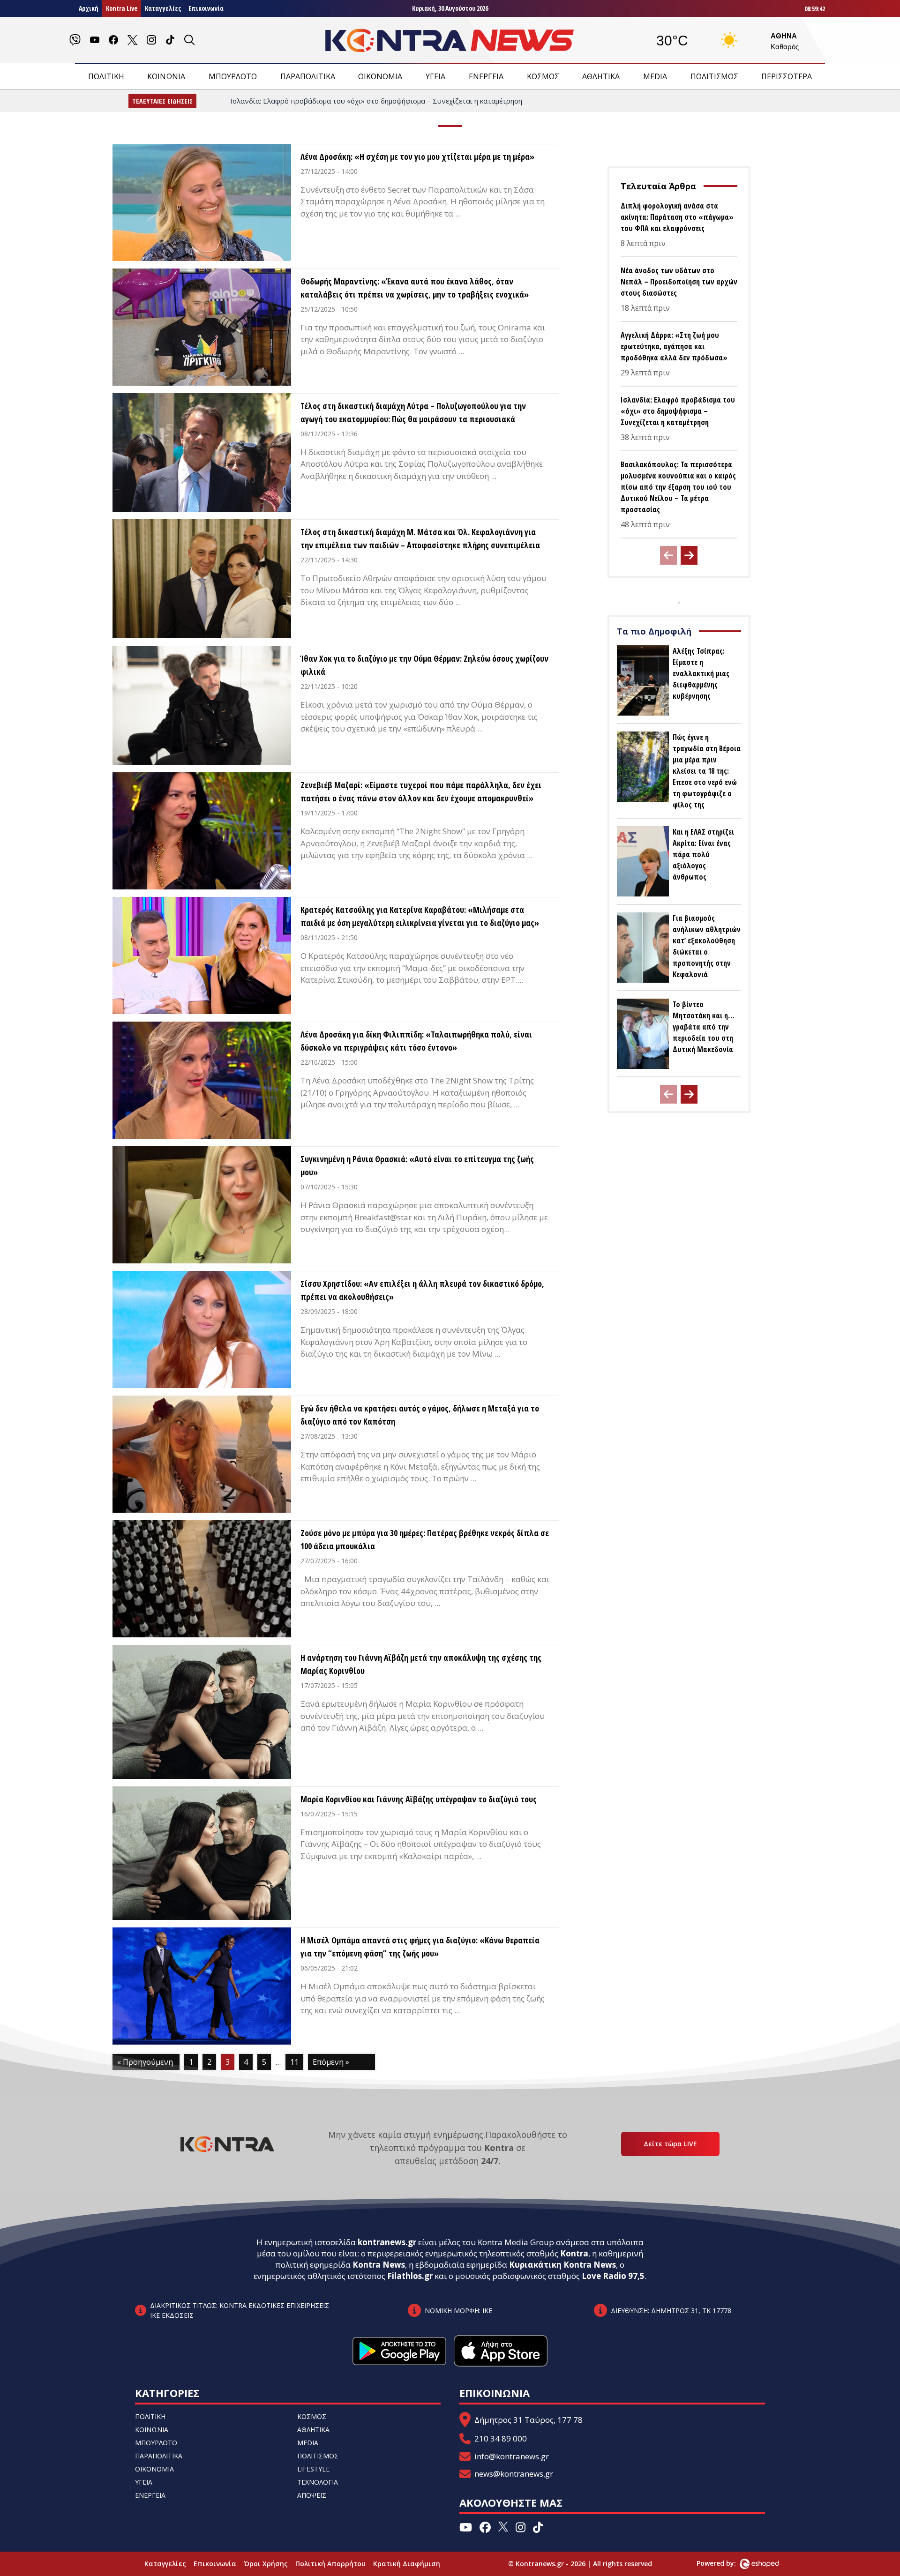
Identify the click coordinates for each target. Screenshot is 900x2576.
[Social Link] (75, 40)
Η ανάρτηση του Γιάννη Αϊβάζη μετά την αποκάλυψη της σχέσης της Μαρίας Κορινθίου (421, 1664)
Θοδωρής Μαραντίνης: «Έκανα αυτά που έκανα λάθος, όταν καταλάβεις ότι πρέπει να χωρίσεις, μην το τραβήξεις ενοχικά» (415, 288)
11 (294, 2062)
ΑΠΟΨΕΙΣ (312, 2495)
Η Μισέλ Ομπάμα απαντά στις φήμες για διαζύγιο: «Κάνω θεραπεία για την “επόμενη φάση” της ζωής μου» (420, 1947)
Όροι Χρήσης (266, 2564)
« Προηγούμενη (145, 2062)
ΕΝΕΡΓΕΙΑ (486, 76)
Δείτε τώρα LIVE (670, 2144)
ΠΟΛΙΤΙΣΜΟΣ (714, 76)
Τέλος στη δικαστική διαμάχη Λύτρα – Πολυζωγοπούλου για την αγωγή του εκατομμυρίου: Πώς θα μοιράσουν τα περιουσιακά (413, 412)
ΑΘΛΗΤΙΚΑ (601, 76)
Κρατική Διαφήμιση (407, 2564)
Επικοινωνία (206, 8)
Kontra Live (122, 8)
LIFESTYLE (313, 2469)
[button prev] (668, 555)
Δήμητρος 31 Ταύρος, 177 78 (529, 2420)
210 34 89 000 (501, 2438)
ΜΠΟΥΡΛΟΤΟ (233, 76)
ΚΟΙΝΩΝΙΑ (166, 76)
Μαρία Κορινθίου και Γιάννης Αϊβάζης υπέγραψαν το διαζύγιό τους (419, 1799)
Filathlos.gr (410, 2276)
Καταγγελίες (163, 8)
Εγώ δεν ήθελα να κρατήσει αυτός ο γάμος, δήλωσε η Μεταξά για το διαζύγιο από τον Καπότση (420, 1415)
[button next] (689, 555)
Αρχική (89, 8)
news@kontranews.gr (514, 2474)
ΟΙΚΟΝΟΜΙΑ (380, 76)
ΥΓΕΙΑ (435, 76)
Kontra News (379, 2265)
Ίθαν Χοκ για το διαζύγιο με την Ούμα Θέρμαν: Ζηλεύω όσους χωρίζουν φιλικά (424, 665)
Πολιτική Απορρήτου (330, 2564)
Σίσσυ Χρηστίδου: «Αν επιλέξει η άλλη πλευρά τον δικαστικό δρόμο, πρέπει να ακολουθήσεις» (422, 1290)
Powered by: (726, 2563)
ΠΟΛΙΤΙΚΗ (106, 76)
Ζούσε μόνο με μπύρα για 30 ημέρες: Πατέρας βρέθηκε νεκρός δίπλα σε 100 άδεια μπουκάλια (425, 1539)
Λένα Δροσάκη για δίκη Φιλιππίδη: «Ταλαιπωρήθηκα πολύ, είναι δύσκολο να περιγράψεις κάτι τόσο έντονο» (416, 1041)
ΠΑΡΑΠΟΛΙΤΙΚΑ (308, 76)
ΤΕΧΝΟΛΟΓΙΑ (318, 2482)
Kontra (574, 2253)
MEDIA (655, 76)
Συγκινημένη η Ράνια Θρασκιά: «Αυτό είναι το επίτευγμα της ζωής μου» (417, 1165)
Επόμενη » (331, 2062)
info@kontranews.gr (512, 2456)
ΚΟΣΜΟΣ (543, 76)
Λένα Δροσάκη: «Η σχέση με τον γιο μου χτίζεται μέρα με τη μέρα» (417, 157)
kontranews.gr (387, 2242)
